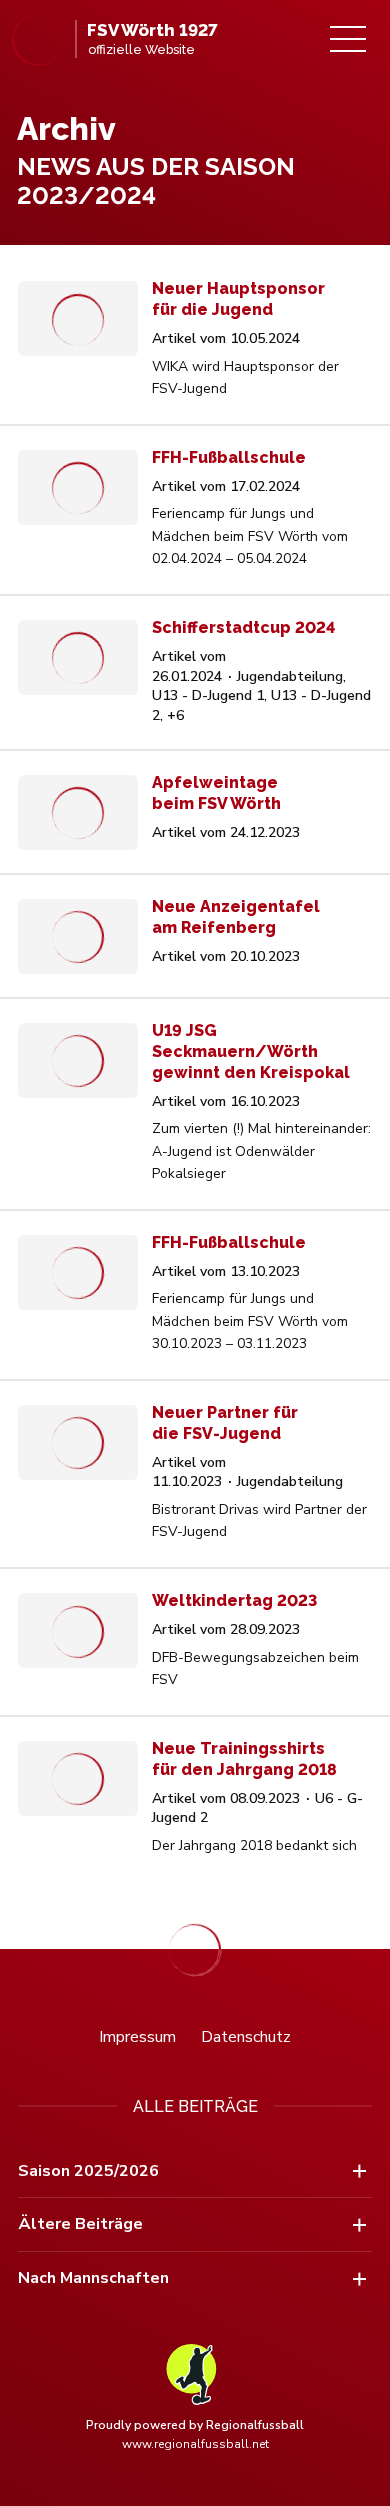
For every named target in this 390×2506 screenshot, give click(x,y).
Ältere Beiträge (80, 2224)
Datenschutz (246, 2037)
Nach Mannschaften (93, 2278)
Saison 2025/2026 (88, 2171)
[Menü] (348, 39)
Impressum (137, 2037)
